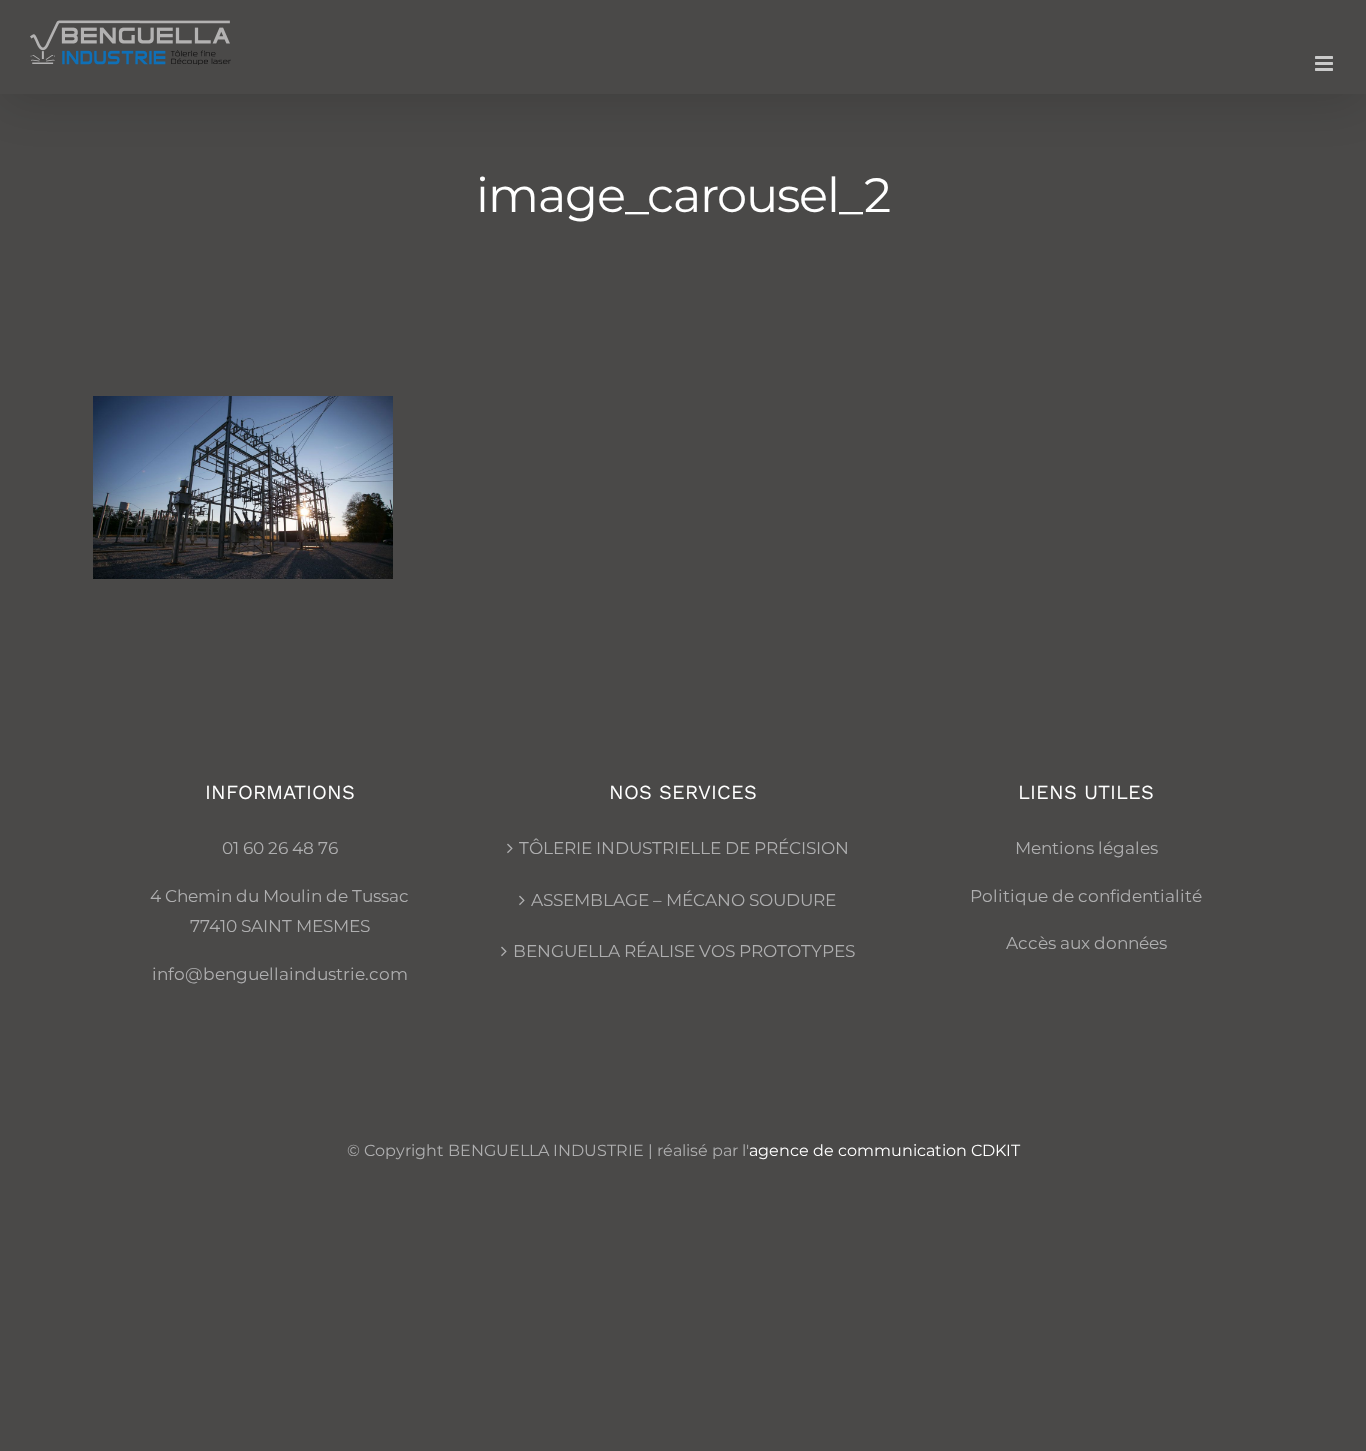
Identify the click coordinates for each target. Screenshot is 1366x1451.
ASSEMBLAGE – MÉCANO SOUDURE (683, 900)
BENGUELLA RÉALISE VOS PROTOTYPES (684, 951)
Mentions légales (1086, 848)
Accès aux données (1086, 943)
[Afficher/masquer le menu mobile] (1325, 63)
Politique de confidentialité (1086, 896)
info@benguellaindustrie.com (280, 974)
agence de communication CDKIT (884, 1150)
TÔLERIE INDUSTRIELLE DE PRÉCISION (684, 848)
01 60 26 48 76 (280, 848)
